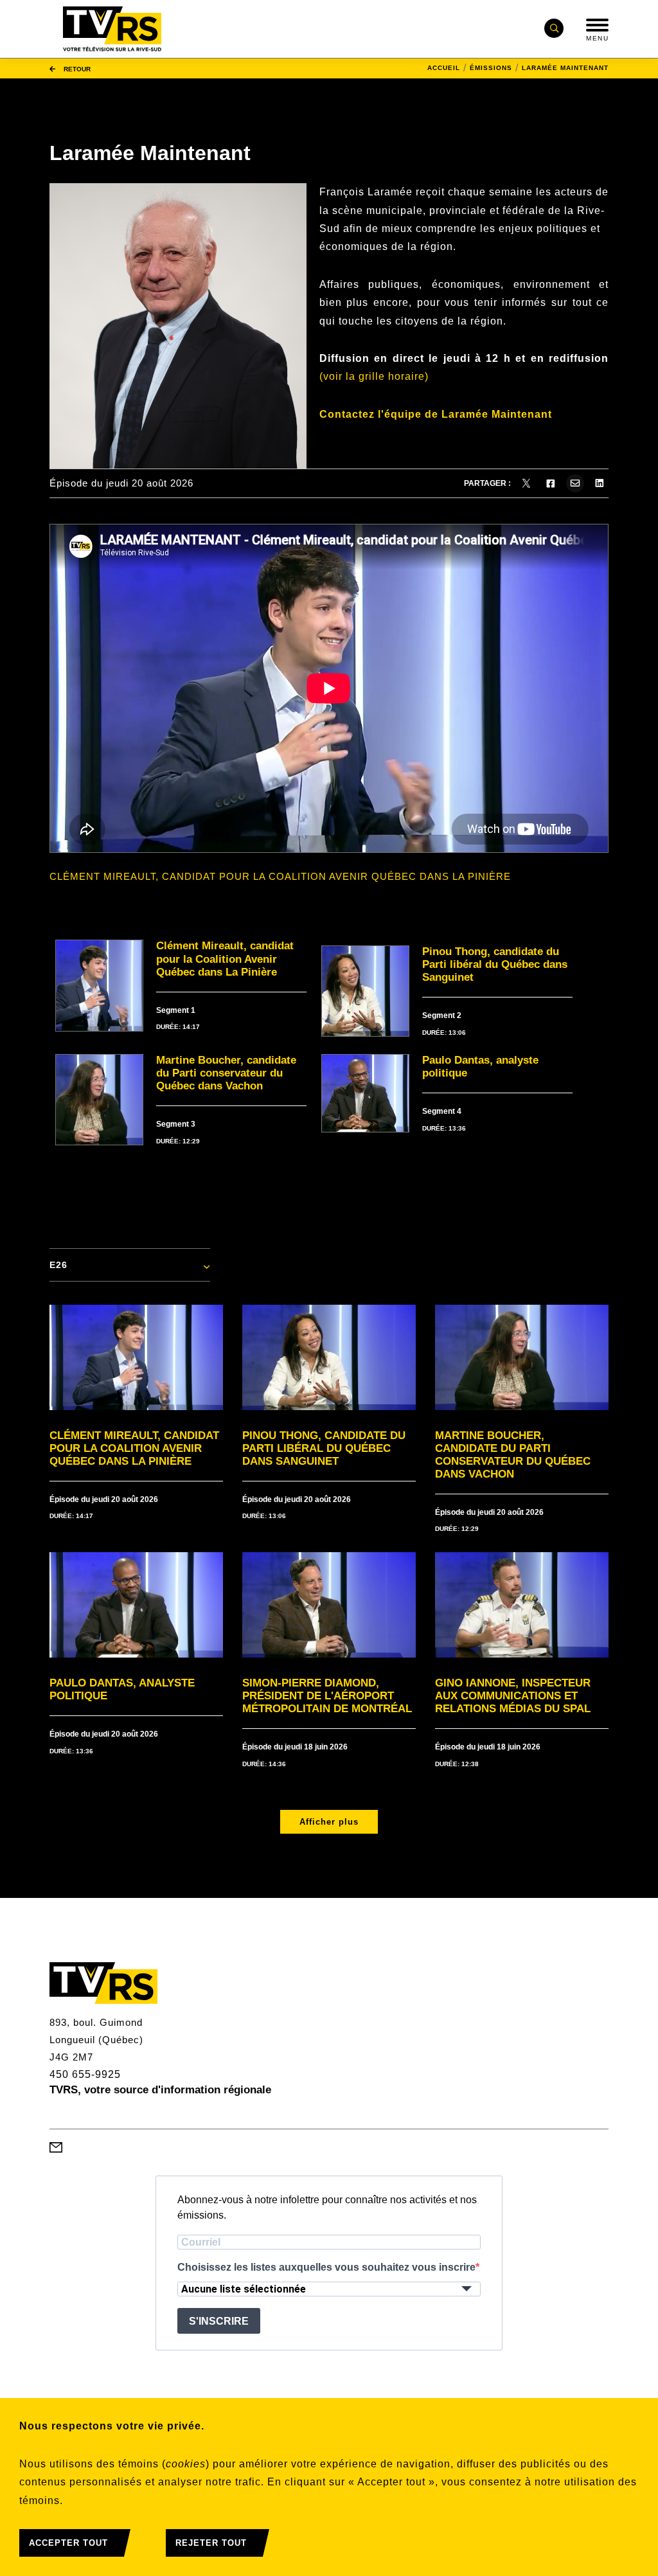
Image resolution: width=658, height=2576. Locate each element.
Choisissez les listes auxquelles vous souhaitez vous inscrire (326, 2267)
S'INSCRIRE (219, 2321)
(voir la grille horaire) (374, 376)
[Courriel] (575, 483)
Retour (76, 68)
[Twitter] (526, 483)
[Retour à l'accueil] (112, 29)
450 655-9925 (85, 2074)
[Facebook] (551, 483)
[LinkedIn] (600, 483)
